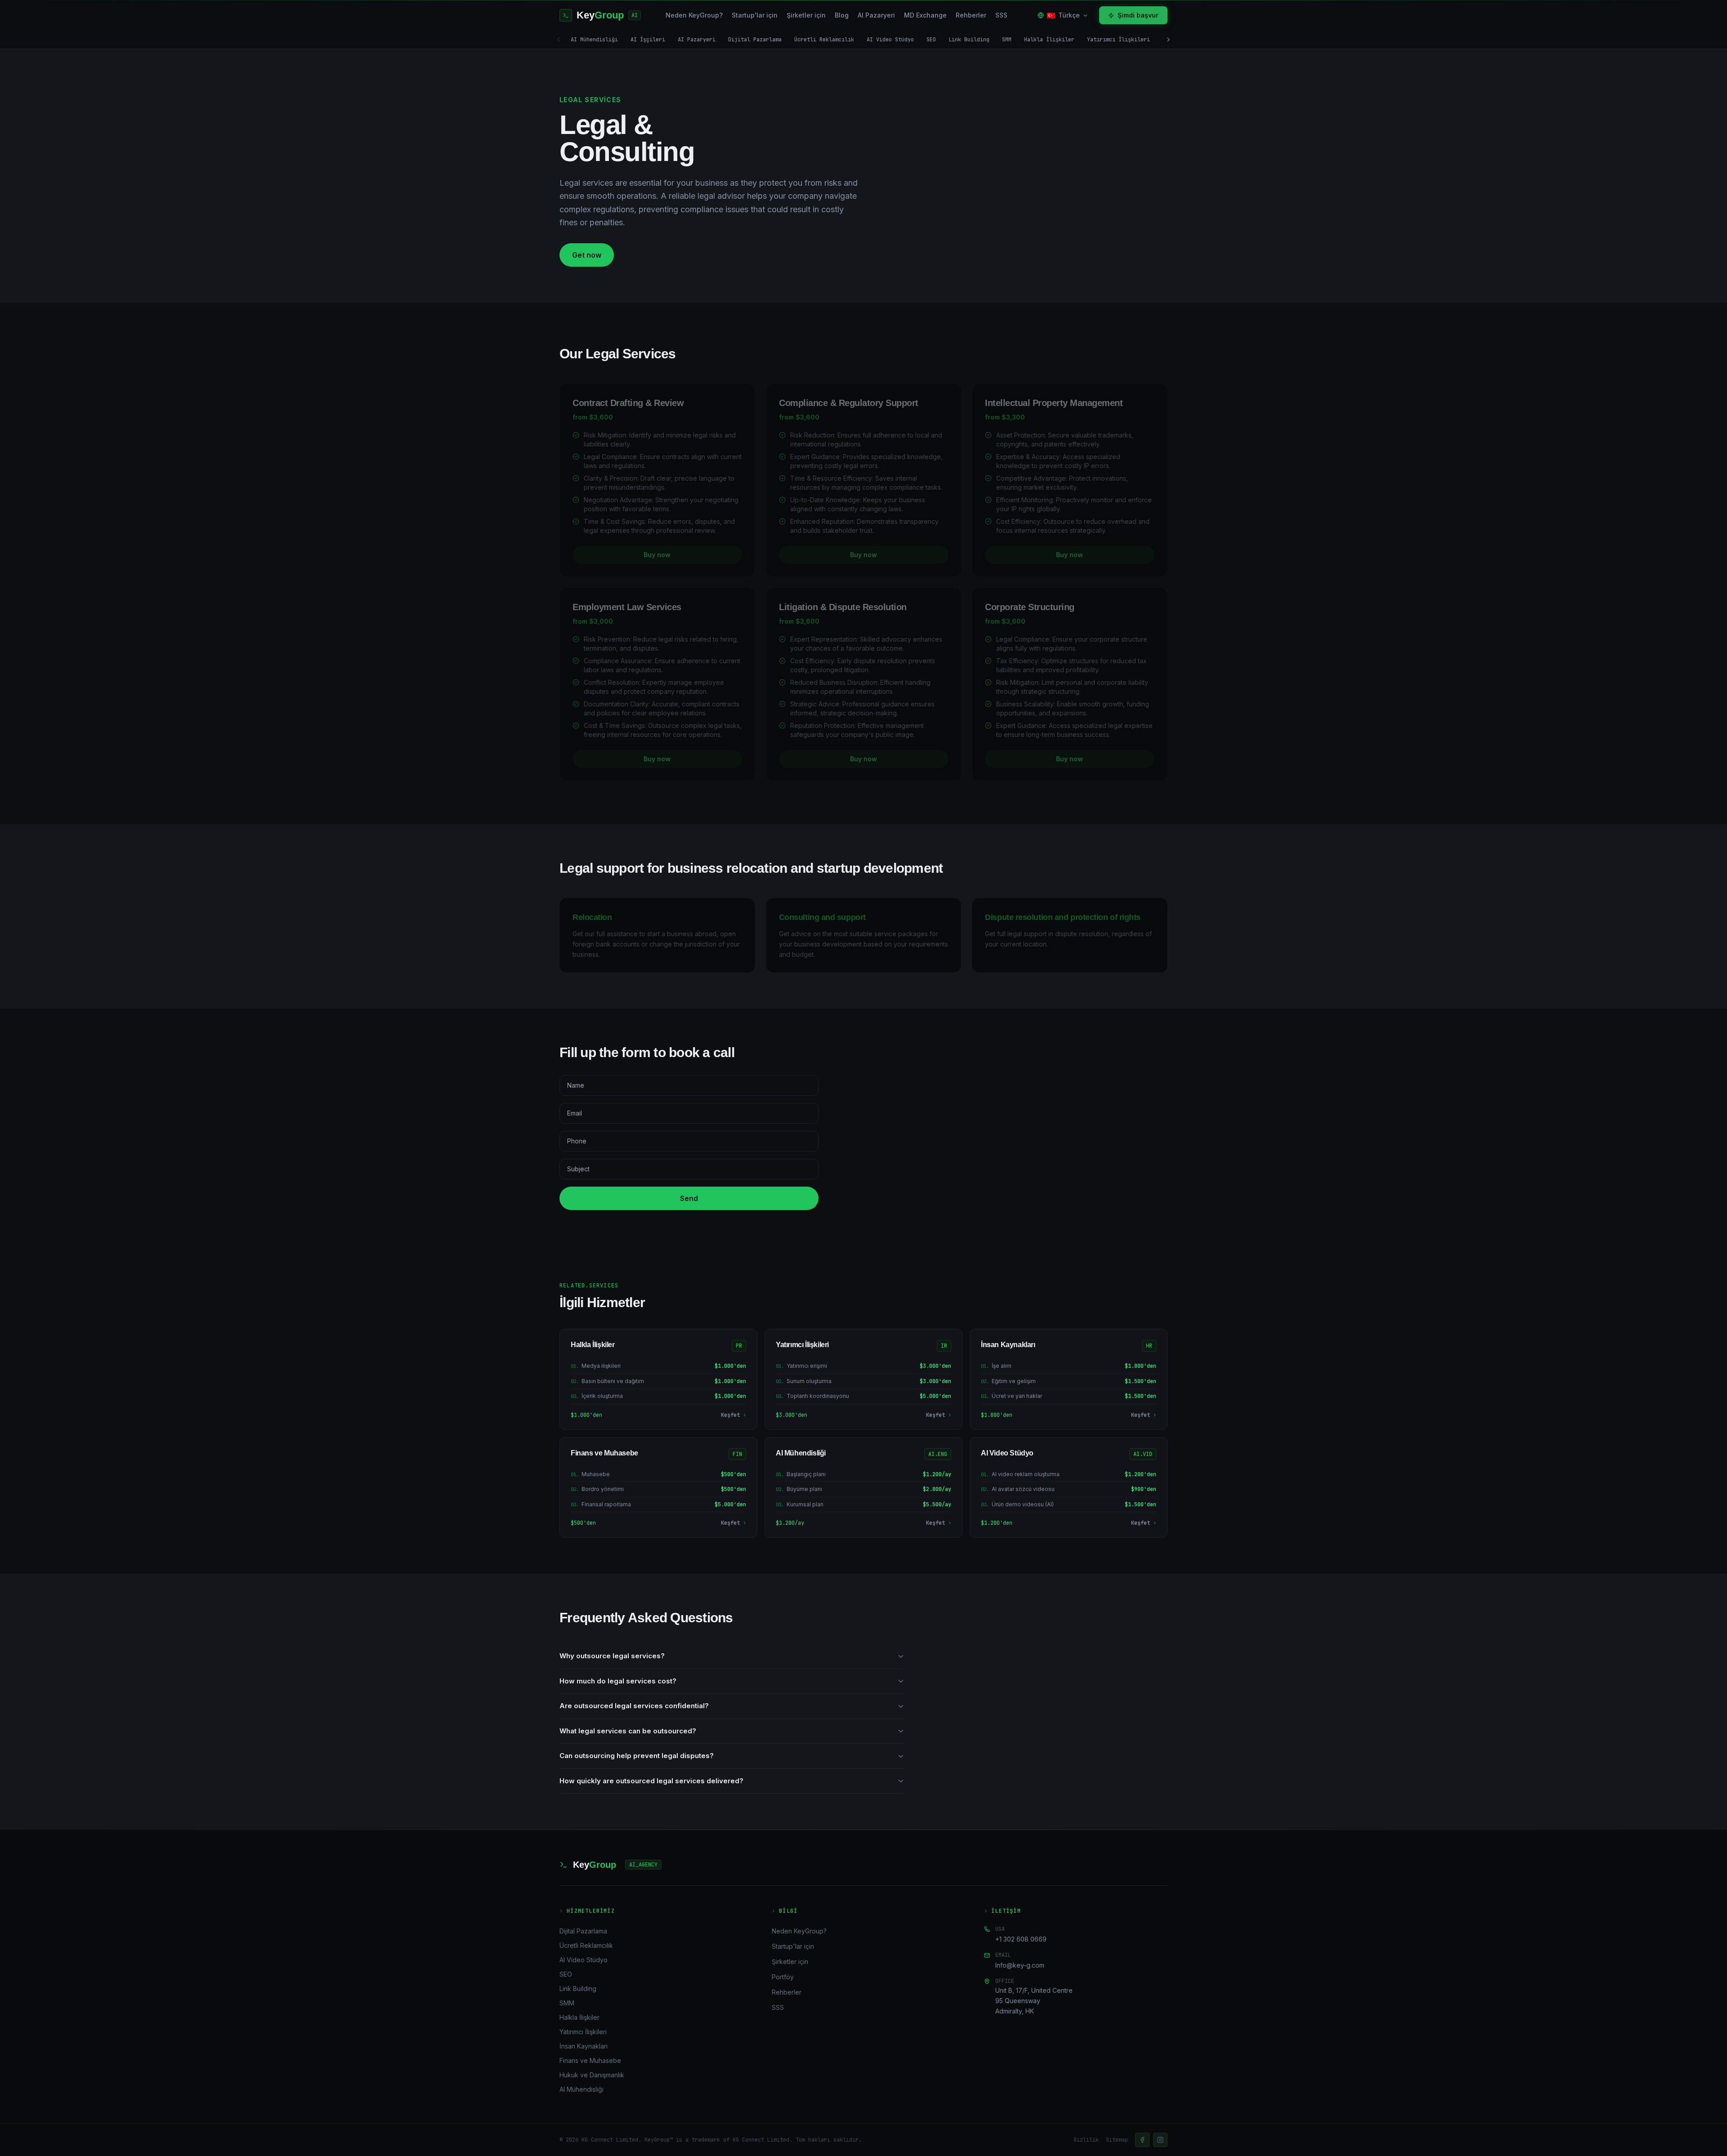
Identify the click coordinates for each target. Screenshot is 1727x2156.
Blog (842, 15)
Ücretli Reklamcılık (824, 40)
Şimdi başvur (1138, 15)
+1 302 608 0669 (1021, 1939)
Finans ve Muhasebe (590, 2060)
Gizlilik (1086, 2140)
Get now (587, 255)
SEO (931, 40)
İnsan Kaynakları (584, 2046)
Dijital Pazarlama (755, 40)
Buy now (657, 555)
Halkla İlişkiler (1049, 40)
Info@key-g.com (1020, 1965)
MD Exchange (925, 15)
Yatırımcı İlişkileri (1119, 40)
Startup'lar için (755, 15)
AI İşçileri (648, 40)
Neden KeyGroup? (694, 15)
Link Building (969, 40)
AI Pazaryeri (876, 15)
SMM (1007, 40)
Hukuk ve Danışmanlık (592, 2075)
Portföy (783, 1977)
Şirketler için (806, 15)
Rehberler (971, 15)
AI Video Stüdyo (890, 40)
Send (689, 1198)
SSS (1001, 15)
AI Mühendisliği (594, 40)
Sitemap (1117, 2140)
